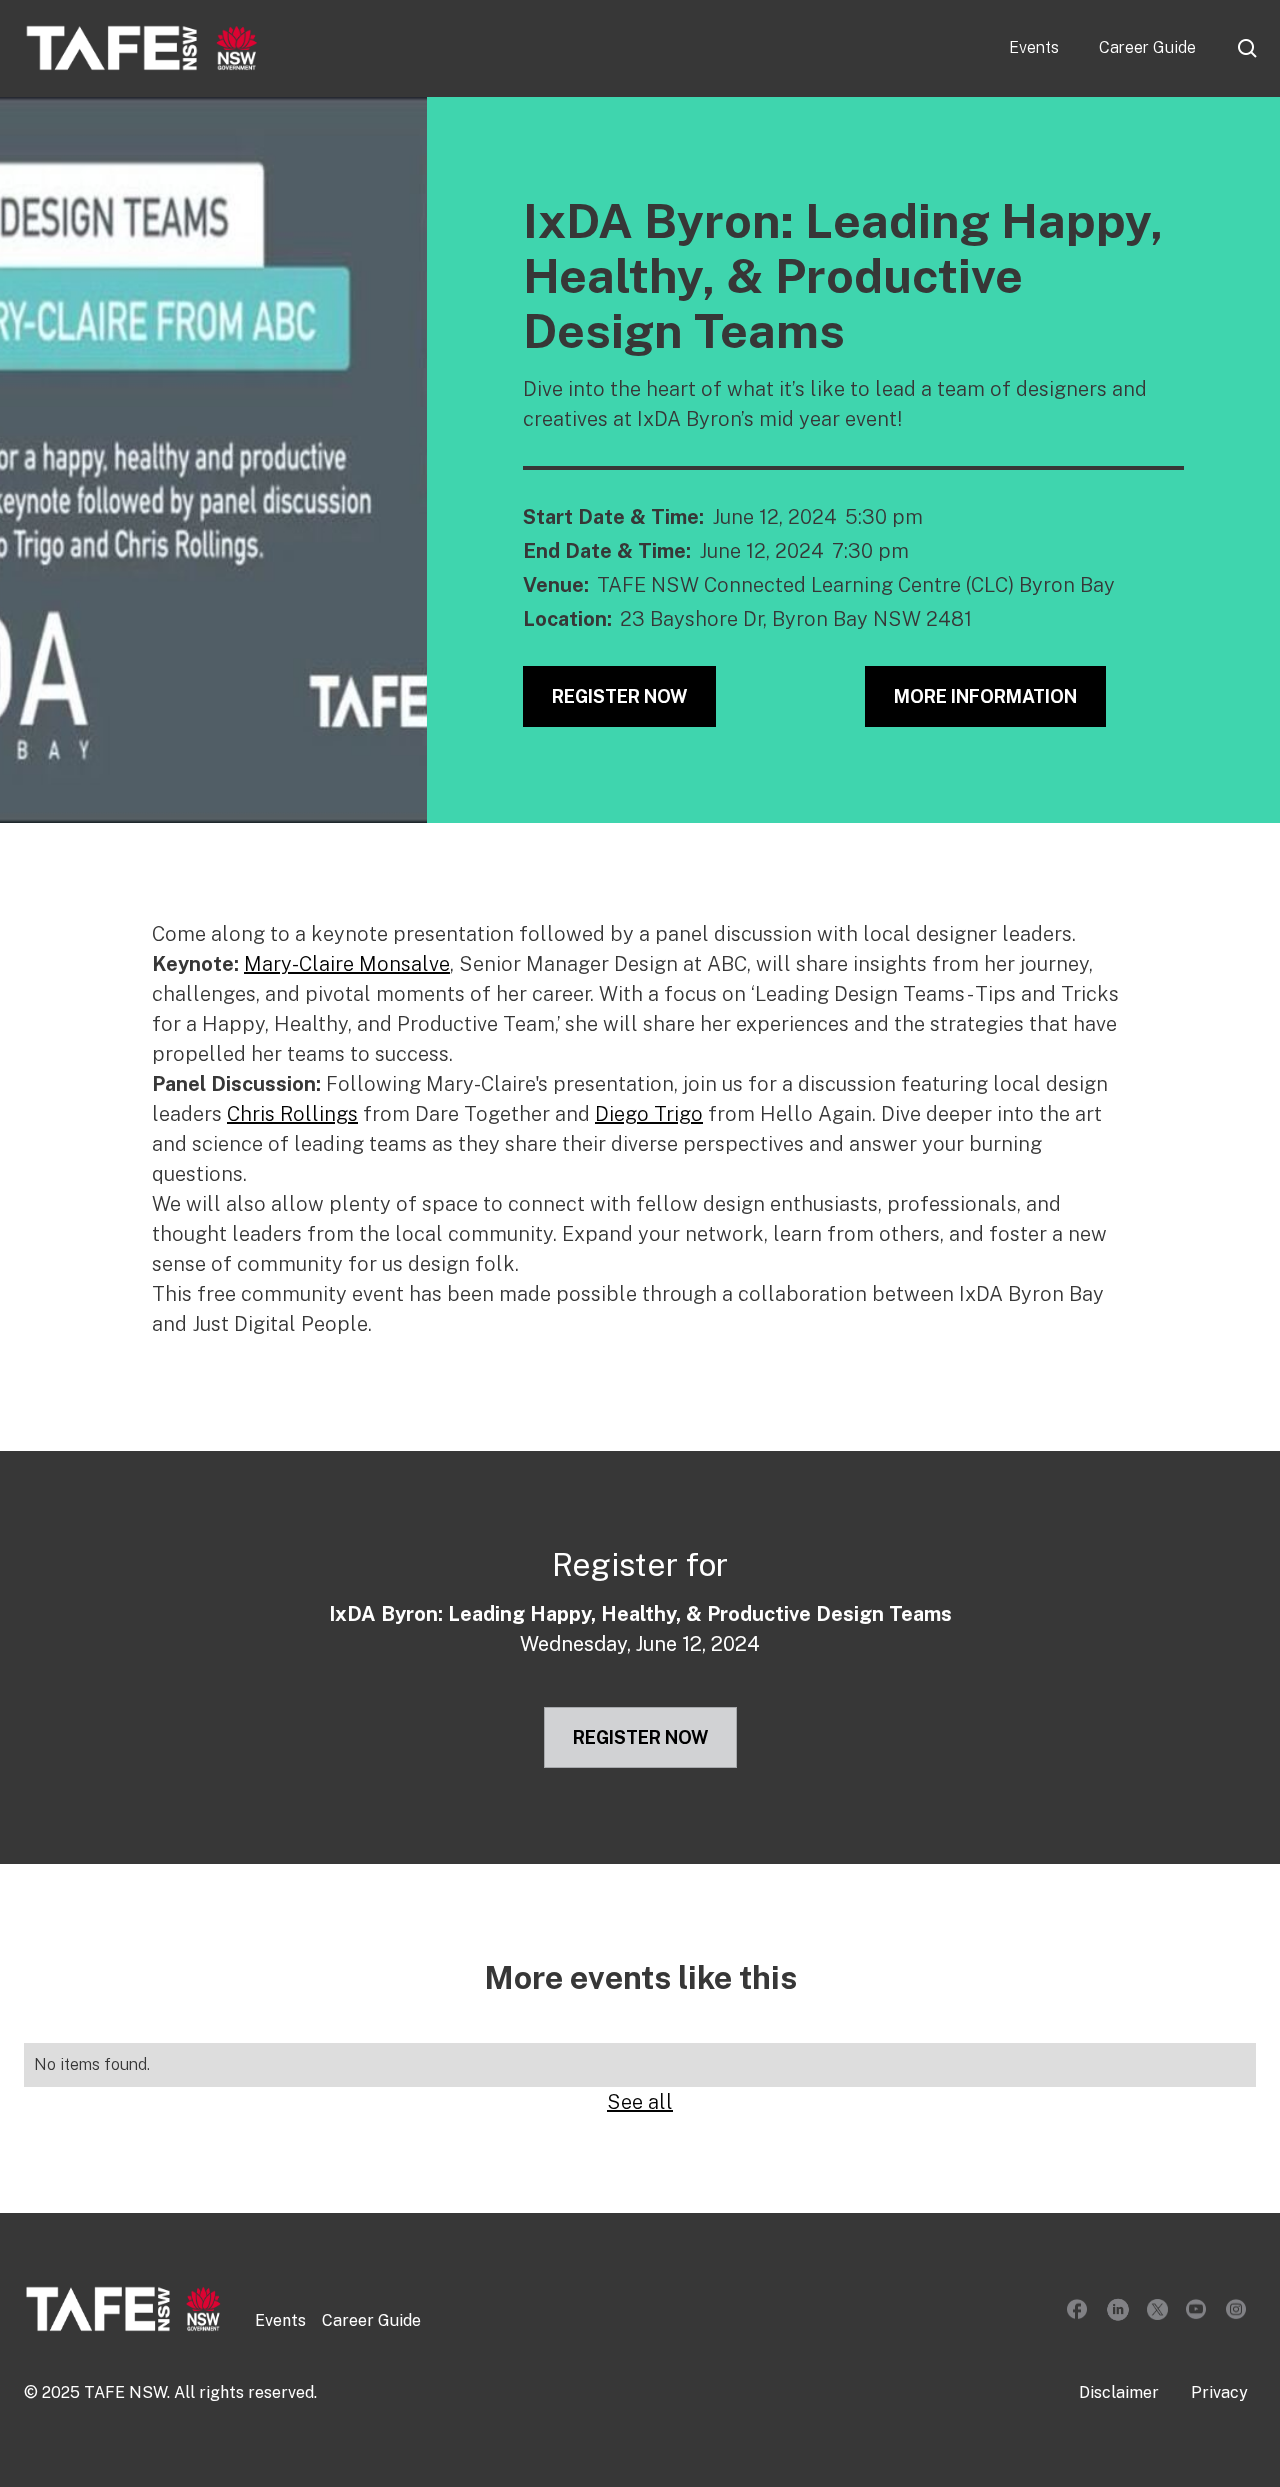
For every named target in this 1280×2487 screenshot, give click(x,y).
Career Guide (1147, 47)
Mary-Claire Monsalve (347, 964)
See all (640, 2102)
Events (1034, 47)
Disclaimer (1119, 2392)
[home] (142, 48)
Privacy (1219, 2392)
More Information (985, 696)
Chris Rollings (292, 1114)
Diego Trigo (649, 1114)
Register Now (619, 696)
